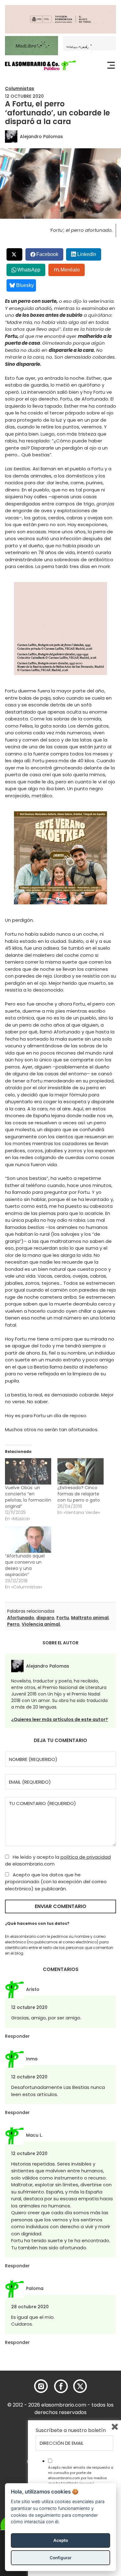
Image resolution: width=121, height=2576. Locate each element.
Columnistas (20, 88)
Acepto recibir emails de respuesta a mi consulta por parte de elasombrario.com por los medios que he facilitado (81, 2475)
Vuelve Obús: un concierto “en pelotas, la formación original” (28, 1497)
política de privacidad (86, 1857)
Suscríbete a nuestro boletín (71, 2430)
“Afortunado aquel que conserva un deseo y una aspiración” (25, 1565)
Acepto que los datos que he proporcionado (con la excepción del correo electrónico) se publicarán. (56, 1882)
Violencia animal (41, 1624)
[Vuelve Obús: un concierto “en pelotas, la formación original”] (28, 1471)
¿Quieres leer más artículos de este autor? (60, 1719)
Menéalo (70, 270)
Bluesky (25, 285)
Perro (13, 1624)
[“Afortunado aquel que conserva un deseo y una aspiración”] (28, 1540)
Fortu (63, 1618)
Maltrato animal (90, 1618)
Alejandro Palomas (41, 137)
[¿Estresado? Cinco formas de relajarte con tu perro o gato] (81, 1471)
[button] (40, 65)
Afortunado (21, 1618)
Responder (17, 2036)
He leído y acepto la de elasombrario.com (58, 1861)
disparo (45, 1618)
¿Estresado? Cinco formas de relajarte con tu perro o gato (79, 1494)
